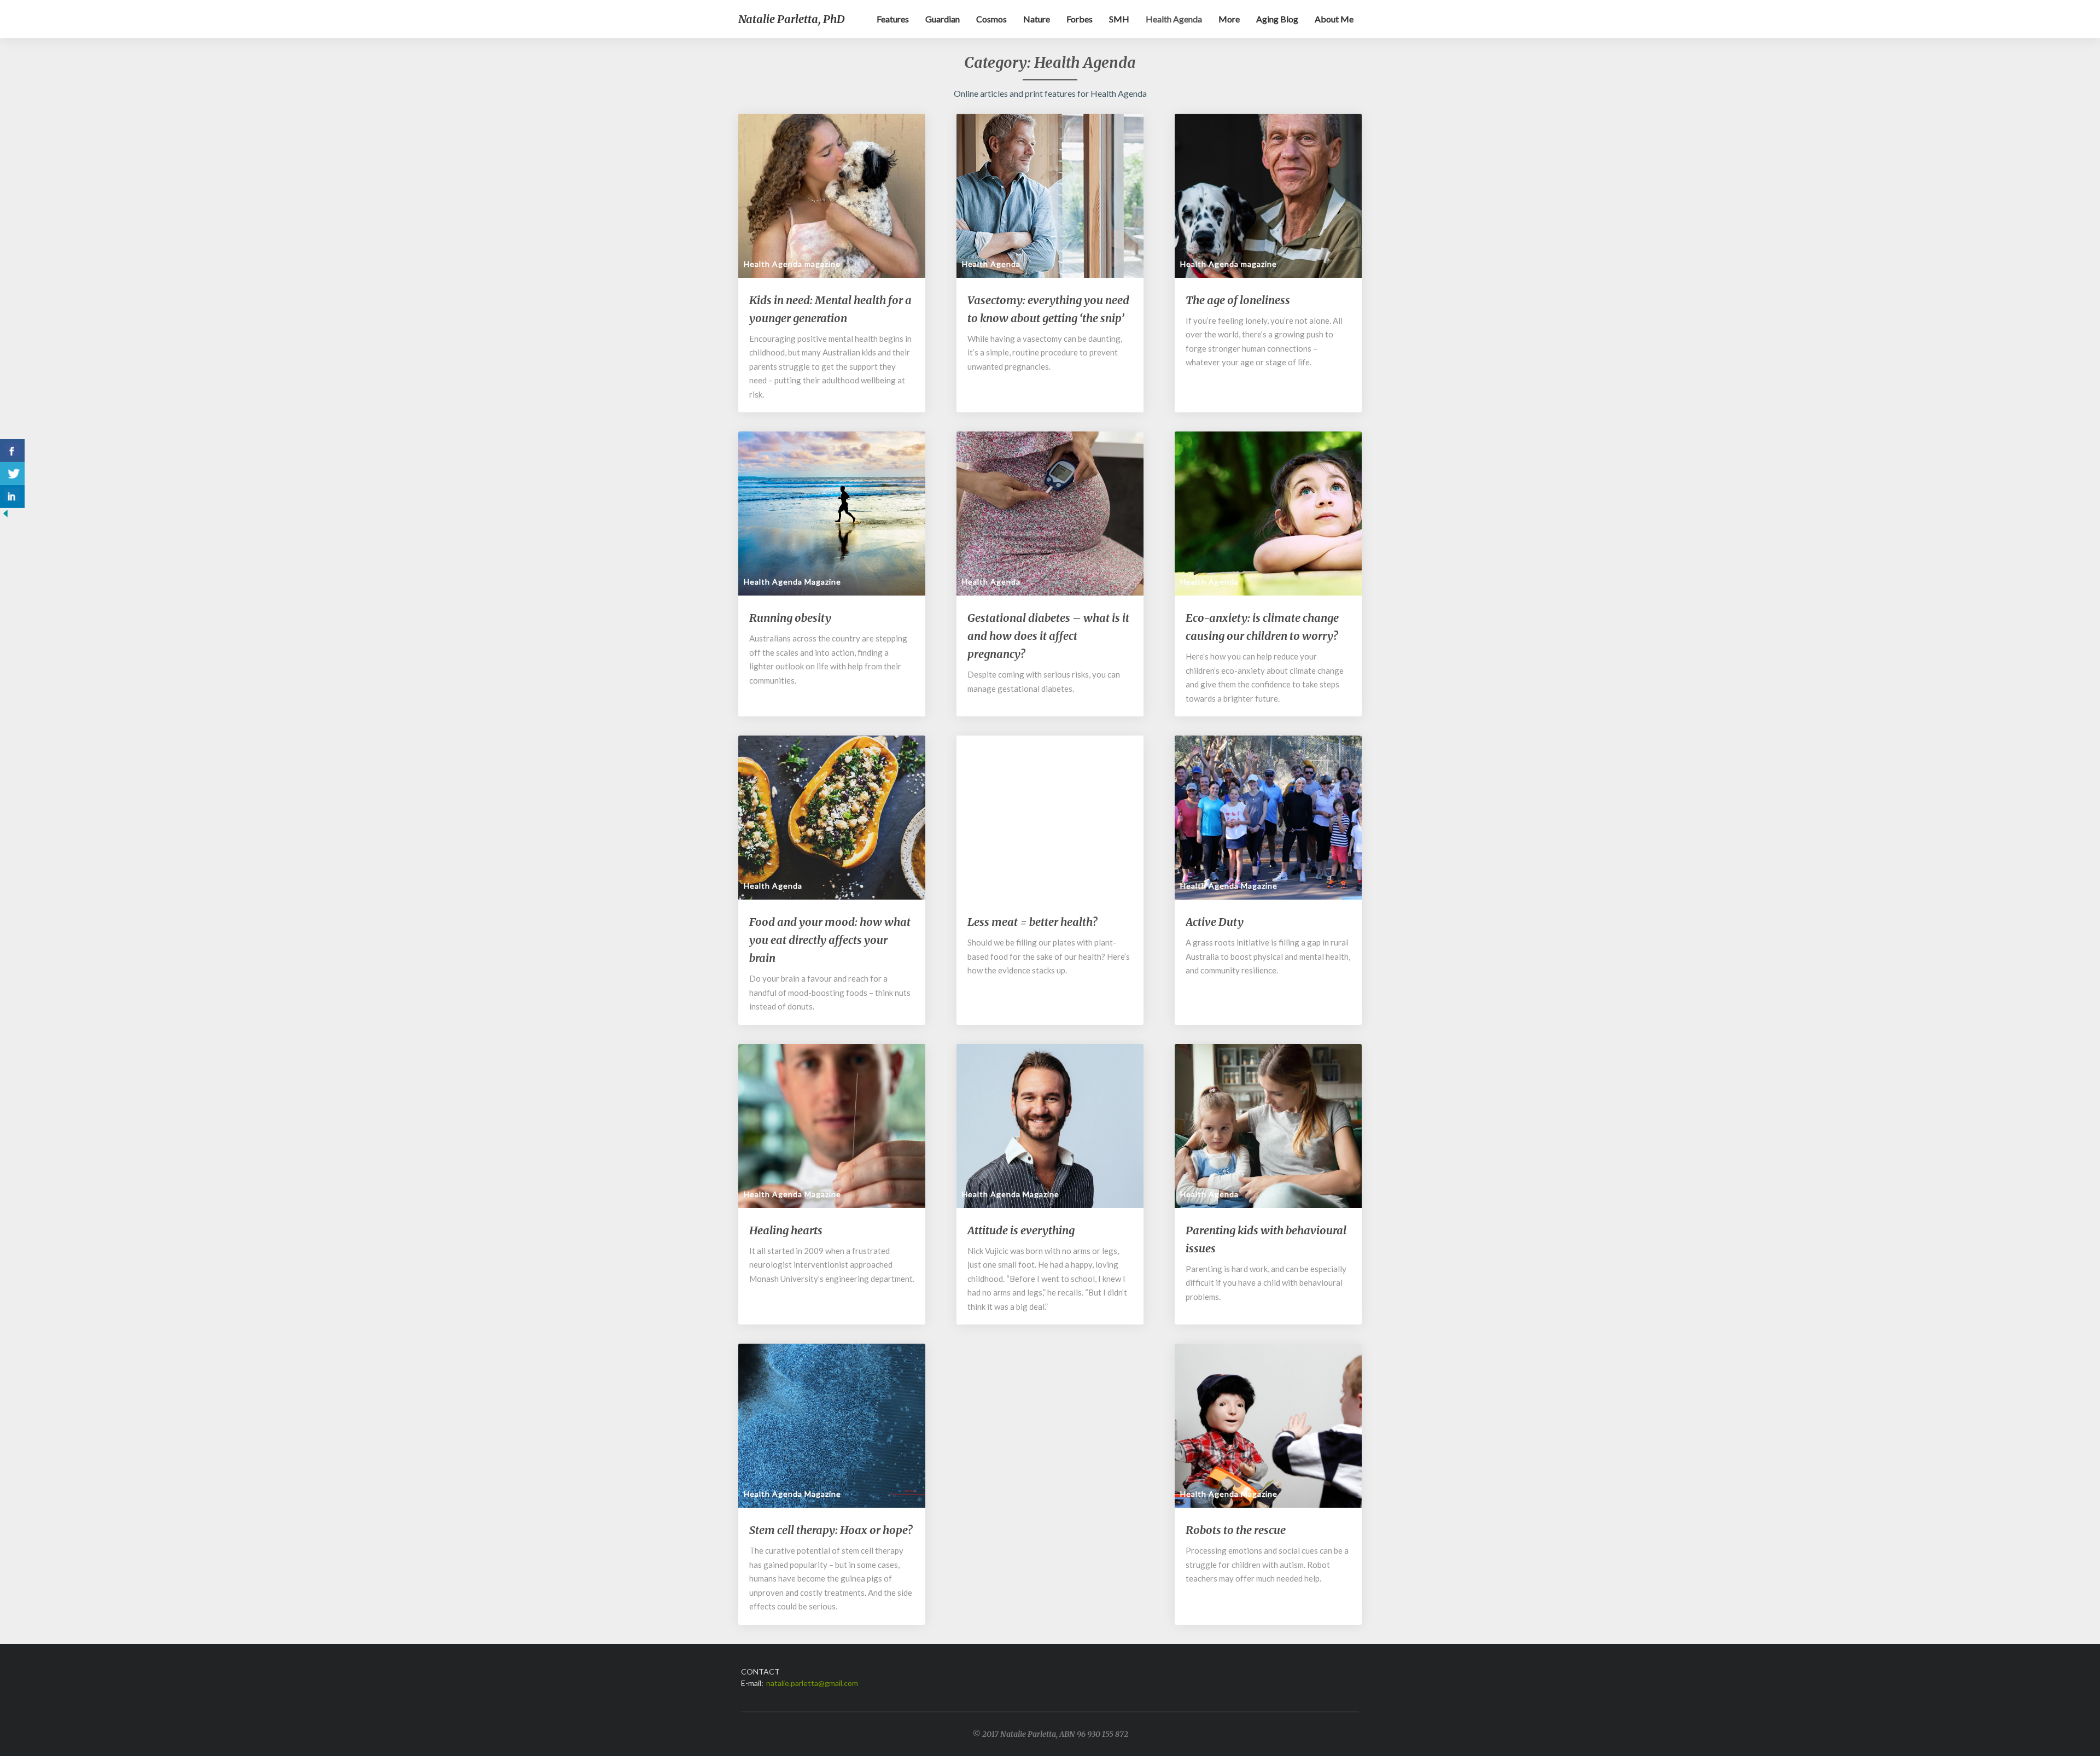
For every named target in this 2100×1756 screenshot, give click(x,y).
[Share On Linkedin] (12, 497)
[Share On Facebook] (12, 451)
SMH (1119, 19)
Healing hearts (786, 1230)
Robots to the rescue (1236, 1530)
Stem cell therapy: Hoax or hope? (831, 1530)
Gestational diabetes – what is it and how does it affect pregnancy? (1048, 636)
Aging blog (1277, 19)
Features (893, 19)
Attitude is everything (1021, 1230)
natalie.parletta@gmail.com (812, 1683)
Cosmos (991, 19)
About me (1334, 19)
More (1229, 19)
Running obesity (790, 618)
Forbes (1080, 19)
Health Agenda (1174, 19)
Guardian (943, 19)
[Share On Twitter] (12, 474)
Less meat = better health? (1032, 922)
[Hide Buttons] (5, 517)
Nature (1037, 19)
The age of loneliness (1238, 300)
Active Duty (1215, 922)
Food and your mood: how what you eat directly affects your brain (830, 940)
